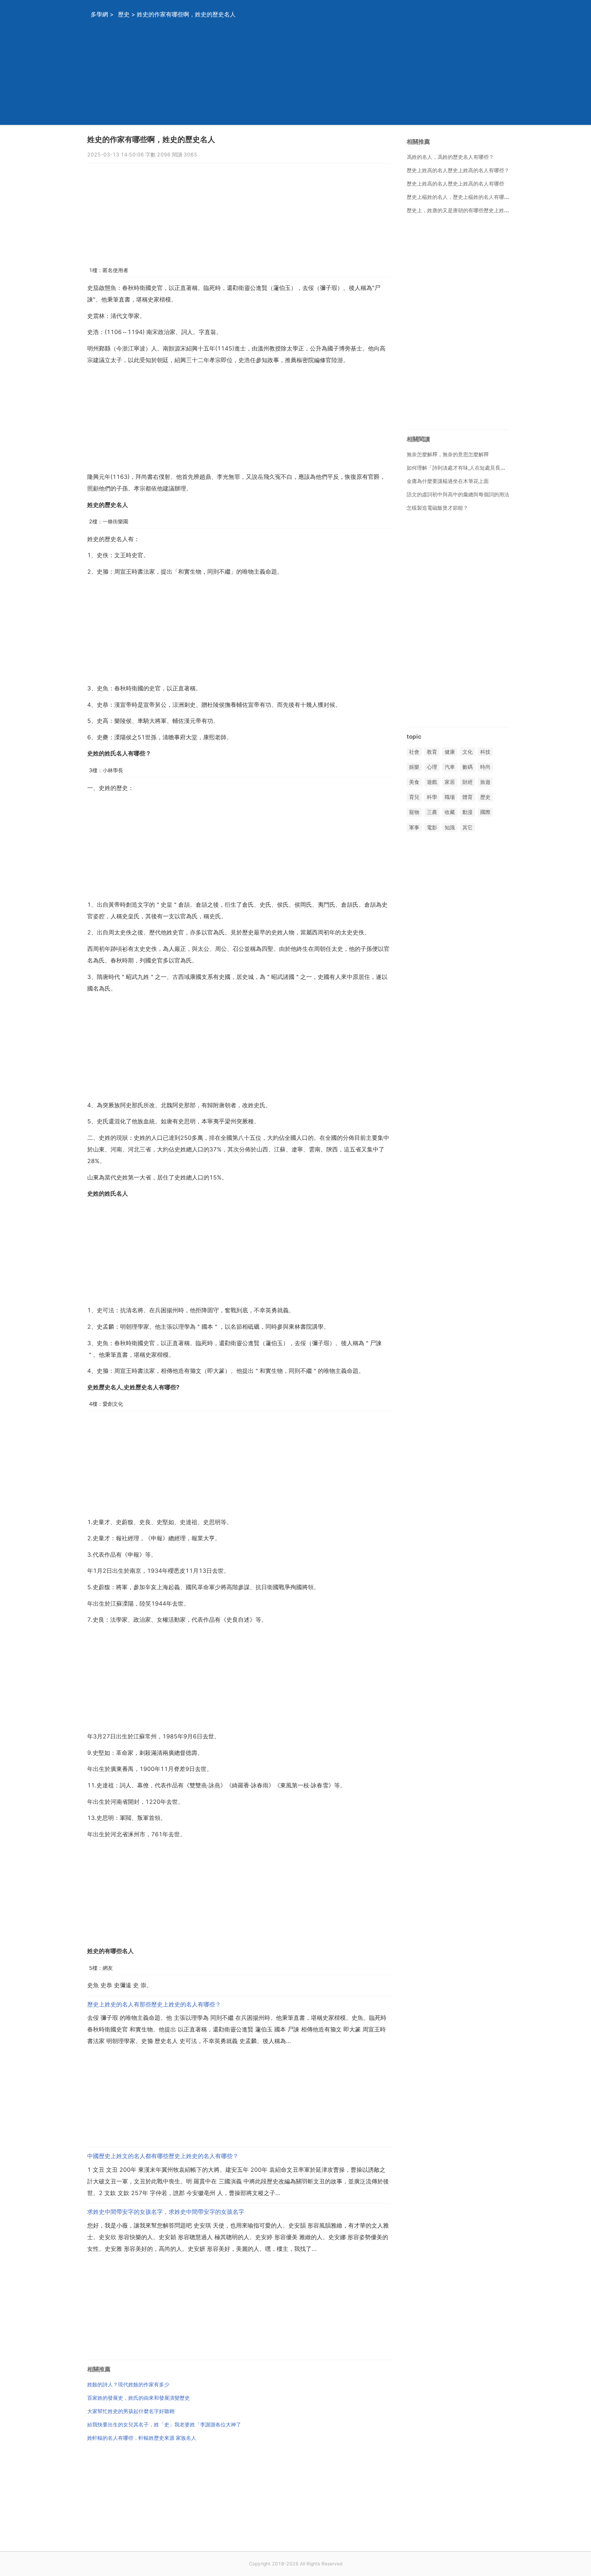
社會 (414, 752)
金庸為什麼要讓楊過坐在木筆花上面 (448, 481)
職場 (450, 797)
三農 (432, 812)
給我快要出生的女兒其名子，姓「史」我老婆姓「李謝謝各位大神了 (164, 2425)
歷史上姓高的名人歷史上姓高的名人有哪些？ (458, 170)
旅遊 (485, 782)
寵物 (414, 812)
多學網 (99, 14)
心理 (432, 767)
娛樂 (414, 767)
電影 (432, 827)
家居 (450, 782)
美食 (414, 782)
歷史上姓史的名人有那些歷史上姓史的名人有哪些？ (154, 2004)
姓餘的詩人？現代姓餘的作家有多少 (128, 2384)
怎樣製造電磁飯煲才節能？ (437, 508)
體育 (468, 797)
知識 (450, 827)
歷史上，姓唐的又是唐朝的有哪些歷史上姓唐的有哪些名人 (473, 210)
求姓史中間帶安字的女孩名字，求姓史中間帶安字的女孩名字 (166, 2212)
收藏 (450, 812)
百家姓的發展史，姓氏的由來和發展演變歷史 (139, 2398)
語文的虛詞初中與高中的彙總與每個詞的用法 (458, 494)
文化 (468, 752)
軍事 (414, 827)
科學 (432, 797)
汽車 (450, 767)
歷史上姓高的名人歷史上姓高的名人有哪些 (455, 184)
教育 (432, 752)
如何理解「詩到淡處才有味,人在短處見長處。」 (461, 468)
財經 (468, 782)
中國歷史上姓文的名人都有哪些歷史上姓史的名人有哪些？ (163, 2156)
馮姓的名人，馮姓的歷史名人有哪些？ (450, 157)
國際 (485, 812)
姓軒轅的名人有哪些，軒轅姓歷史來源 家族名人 (142, 2438)
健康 (450, 752)
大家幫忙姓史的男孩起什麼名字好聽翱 (131, 2411)
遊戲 (432, 782)
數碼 (468, 767)
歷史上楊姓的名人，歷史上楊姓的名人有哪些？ (461, 197)
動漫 (468, 812)
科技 (485, 752)
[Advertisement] (287, 77)
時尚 (485, 767)
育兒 (414, 797)
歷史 (124, 14)
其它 (468, 827)
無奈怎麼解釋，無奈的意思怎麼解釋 (448, 454)
